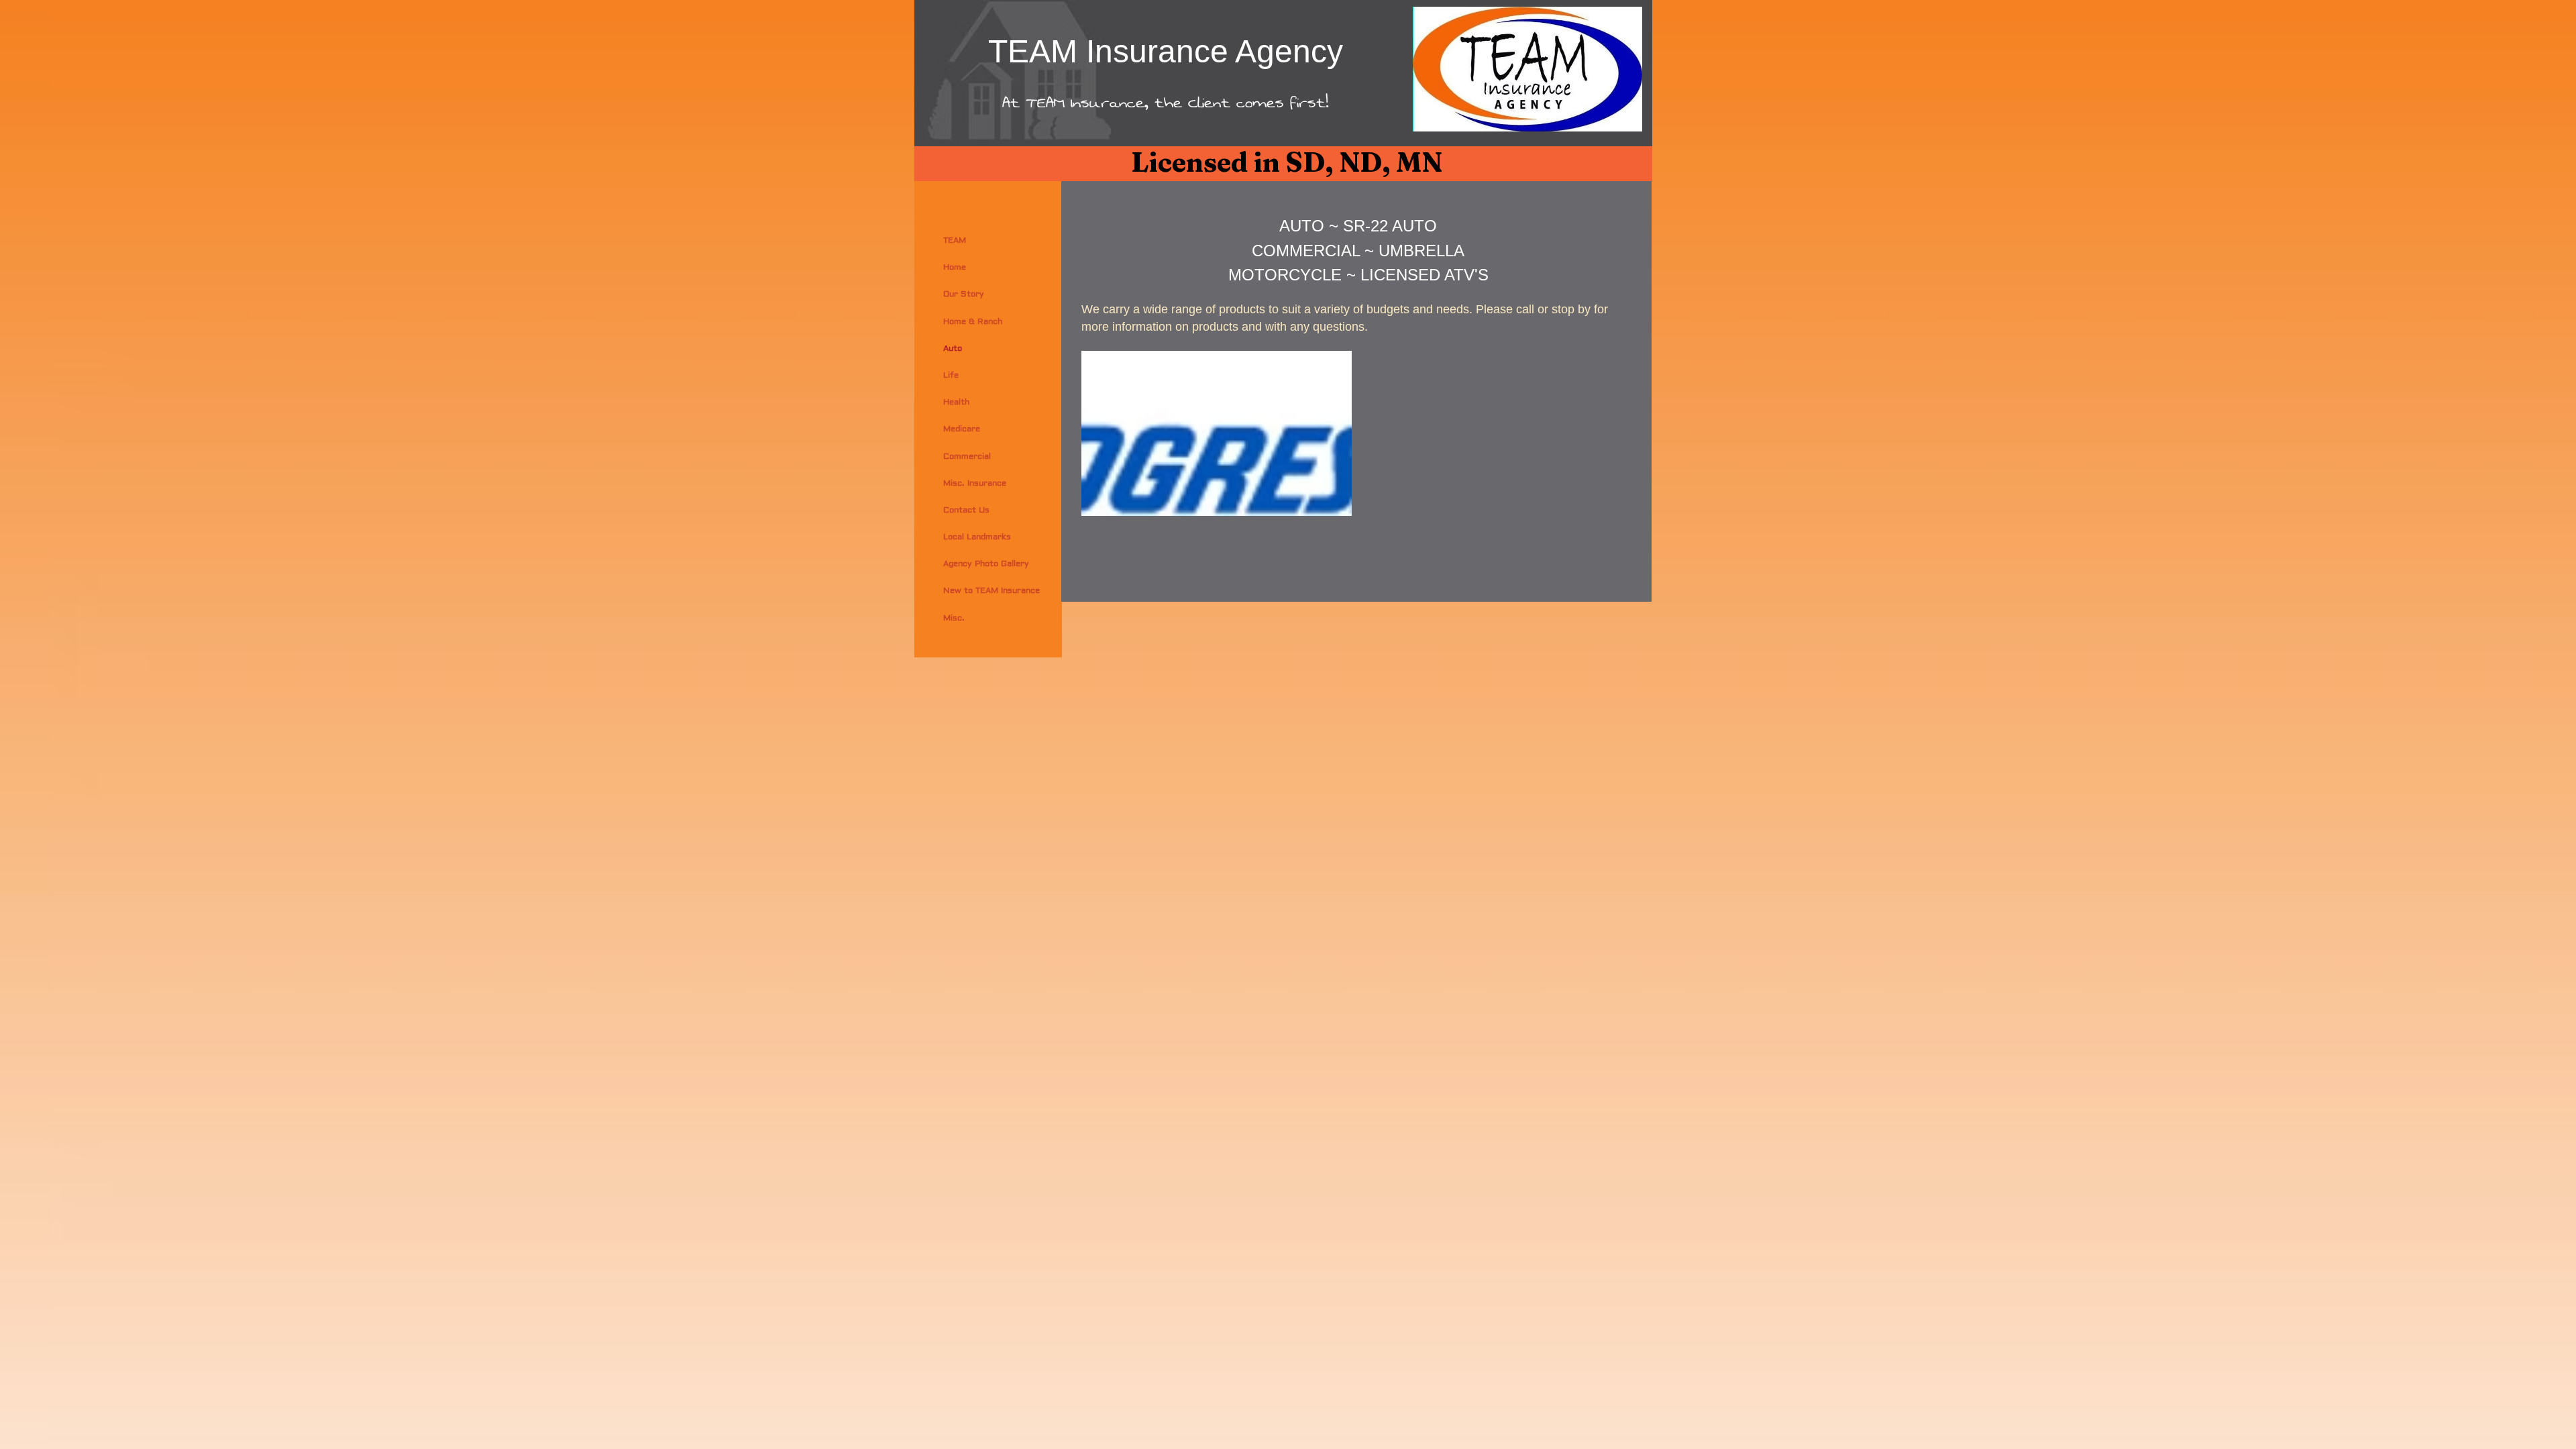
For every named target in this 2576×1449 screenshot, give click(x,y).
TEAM (955, 240)
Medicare (962, 429)
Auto (953, 348)
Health (956, 402)
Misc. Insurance (975, 483)
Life (951, 375)
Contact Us (966, 510)
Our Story (964, 294)
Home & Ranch (973, 322)
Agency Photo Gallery (986, 564)
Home (955, 267)
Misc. (954, 618)
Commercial (967, 457)
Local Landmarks (977, 537)
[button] (1217, 433)
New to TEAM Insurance (991, 591)
